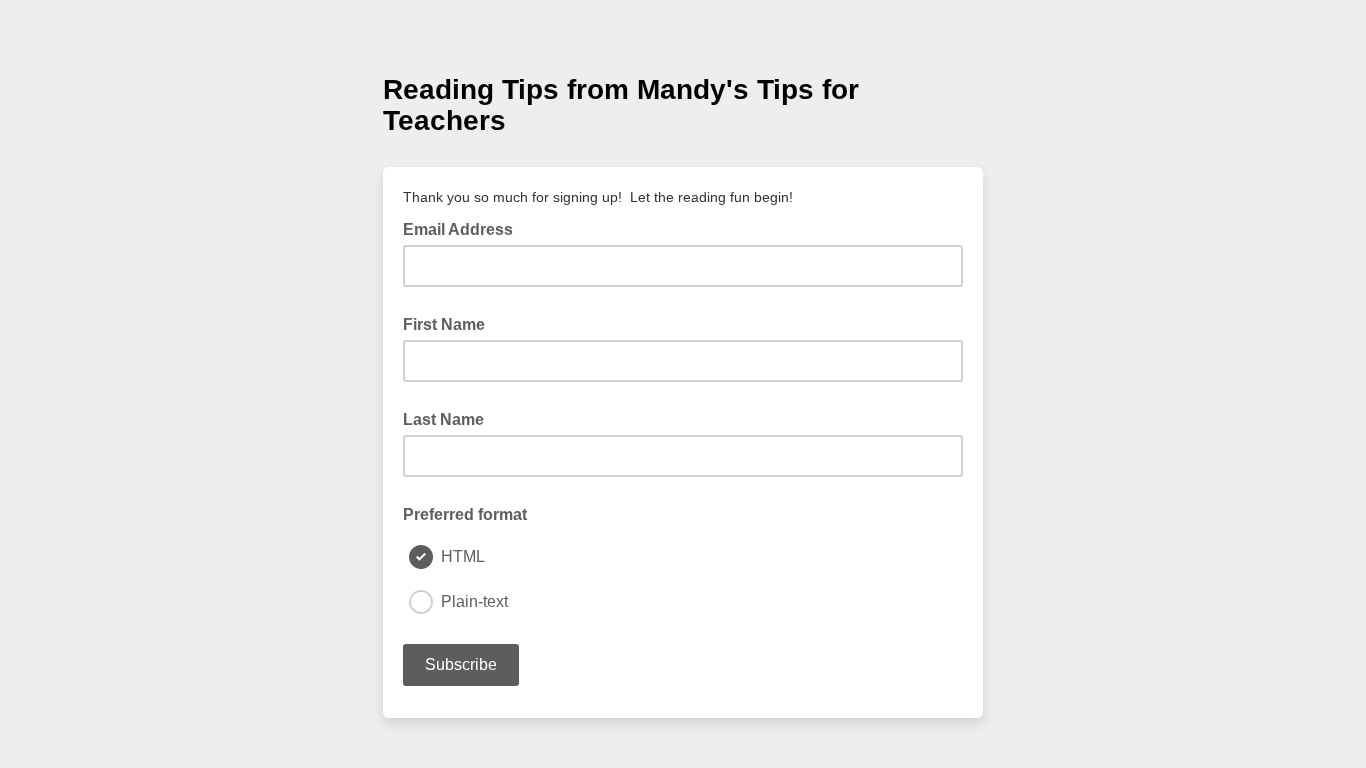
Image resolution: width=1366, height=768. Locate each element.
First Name (444, 324)
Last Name (443, 419)
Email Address (464, 228)
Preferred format (465, 514)
